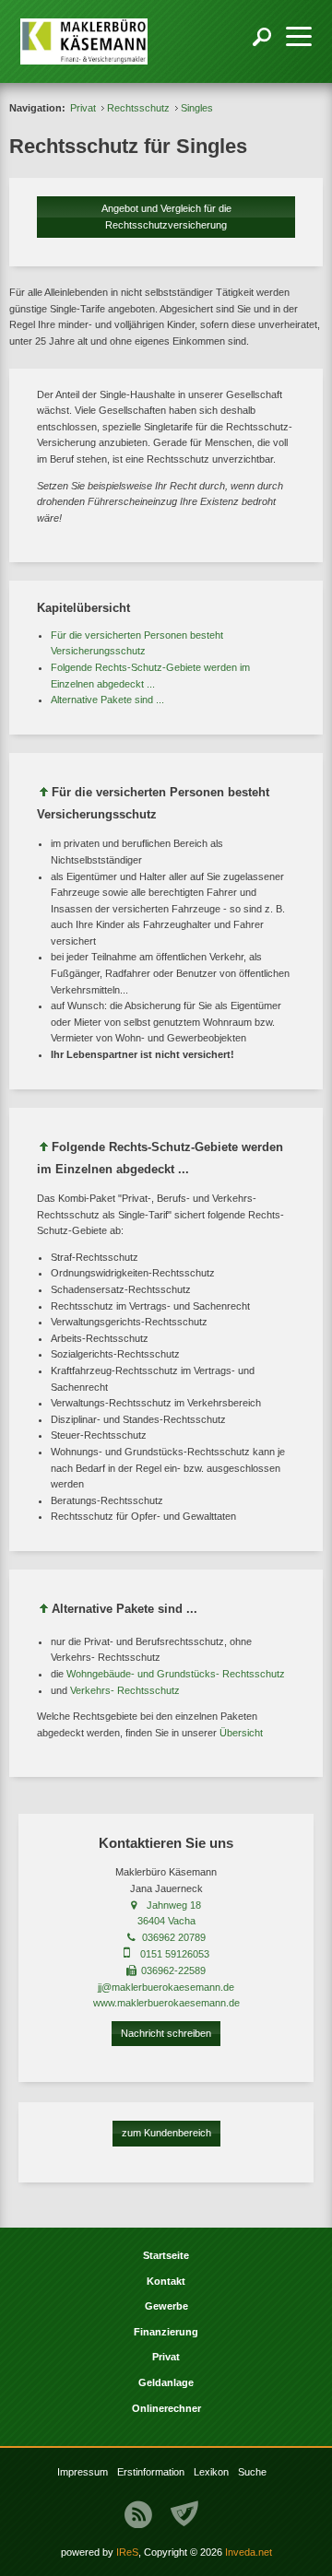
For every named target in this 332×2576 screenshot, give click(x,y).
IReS (127, 2552)
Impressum (83, 2472)
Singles (197, 108)
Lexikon (211, 2472)
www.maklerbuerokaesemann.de (166, 2003)
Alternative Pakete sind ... (107, 700)
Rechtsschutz (138, 108)
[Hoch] (44, 795)
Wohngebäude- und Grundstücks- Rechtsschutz (176, 1674)
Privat (83, 108)
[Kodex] (184, 2514)
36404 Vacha (166, 1921)
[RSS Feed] (138, 2514)
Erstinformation (151, 2472)
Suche (252, 2472)
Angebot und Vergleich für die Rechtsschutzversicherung (166, 217)
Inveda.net (249, 2552)
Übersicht (241, 1733)
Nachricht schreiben (166, 2033)
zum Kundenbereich (166, 2133)
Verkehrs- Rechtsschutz (125, 1690)
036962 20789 (174, 1937)
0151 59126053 (175, 1954)
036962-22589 (173, 1970)
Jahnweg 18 (174, 1905)
